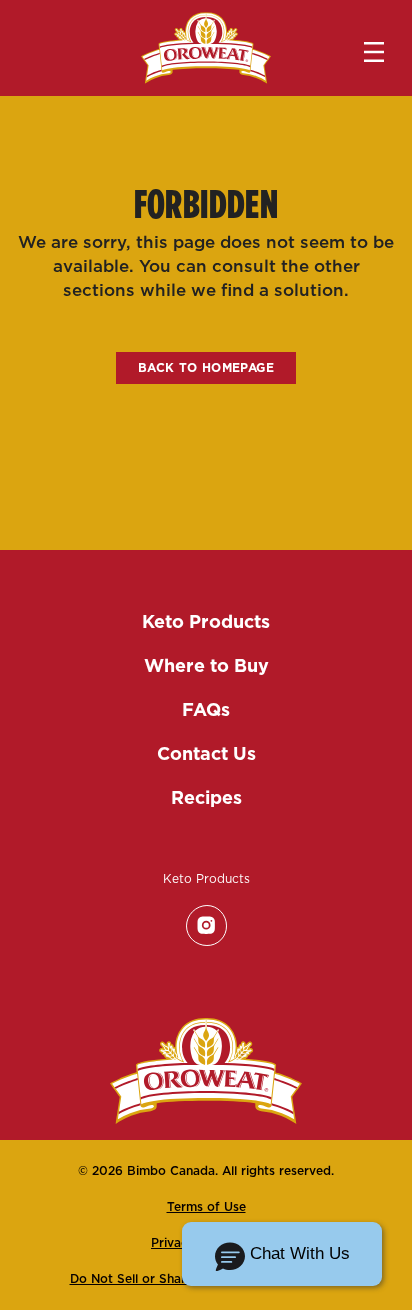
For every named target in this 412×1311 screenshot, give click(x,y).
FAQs (206, 709)
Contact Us (206, 753)
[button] (282, 1254)
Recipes (206, 797)
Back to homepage (206, 367)
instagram (206, 925)
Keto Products (206, 621)
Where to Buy (206, 665)
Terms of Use (206, 1206)
